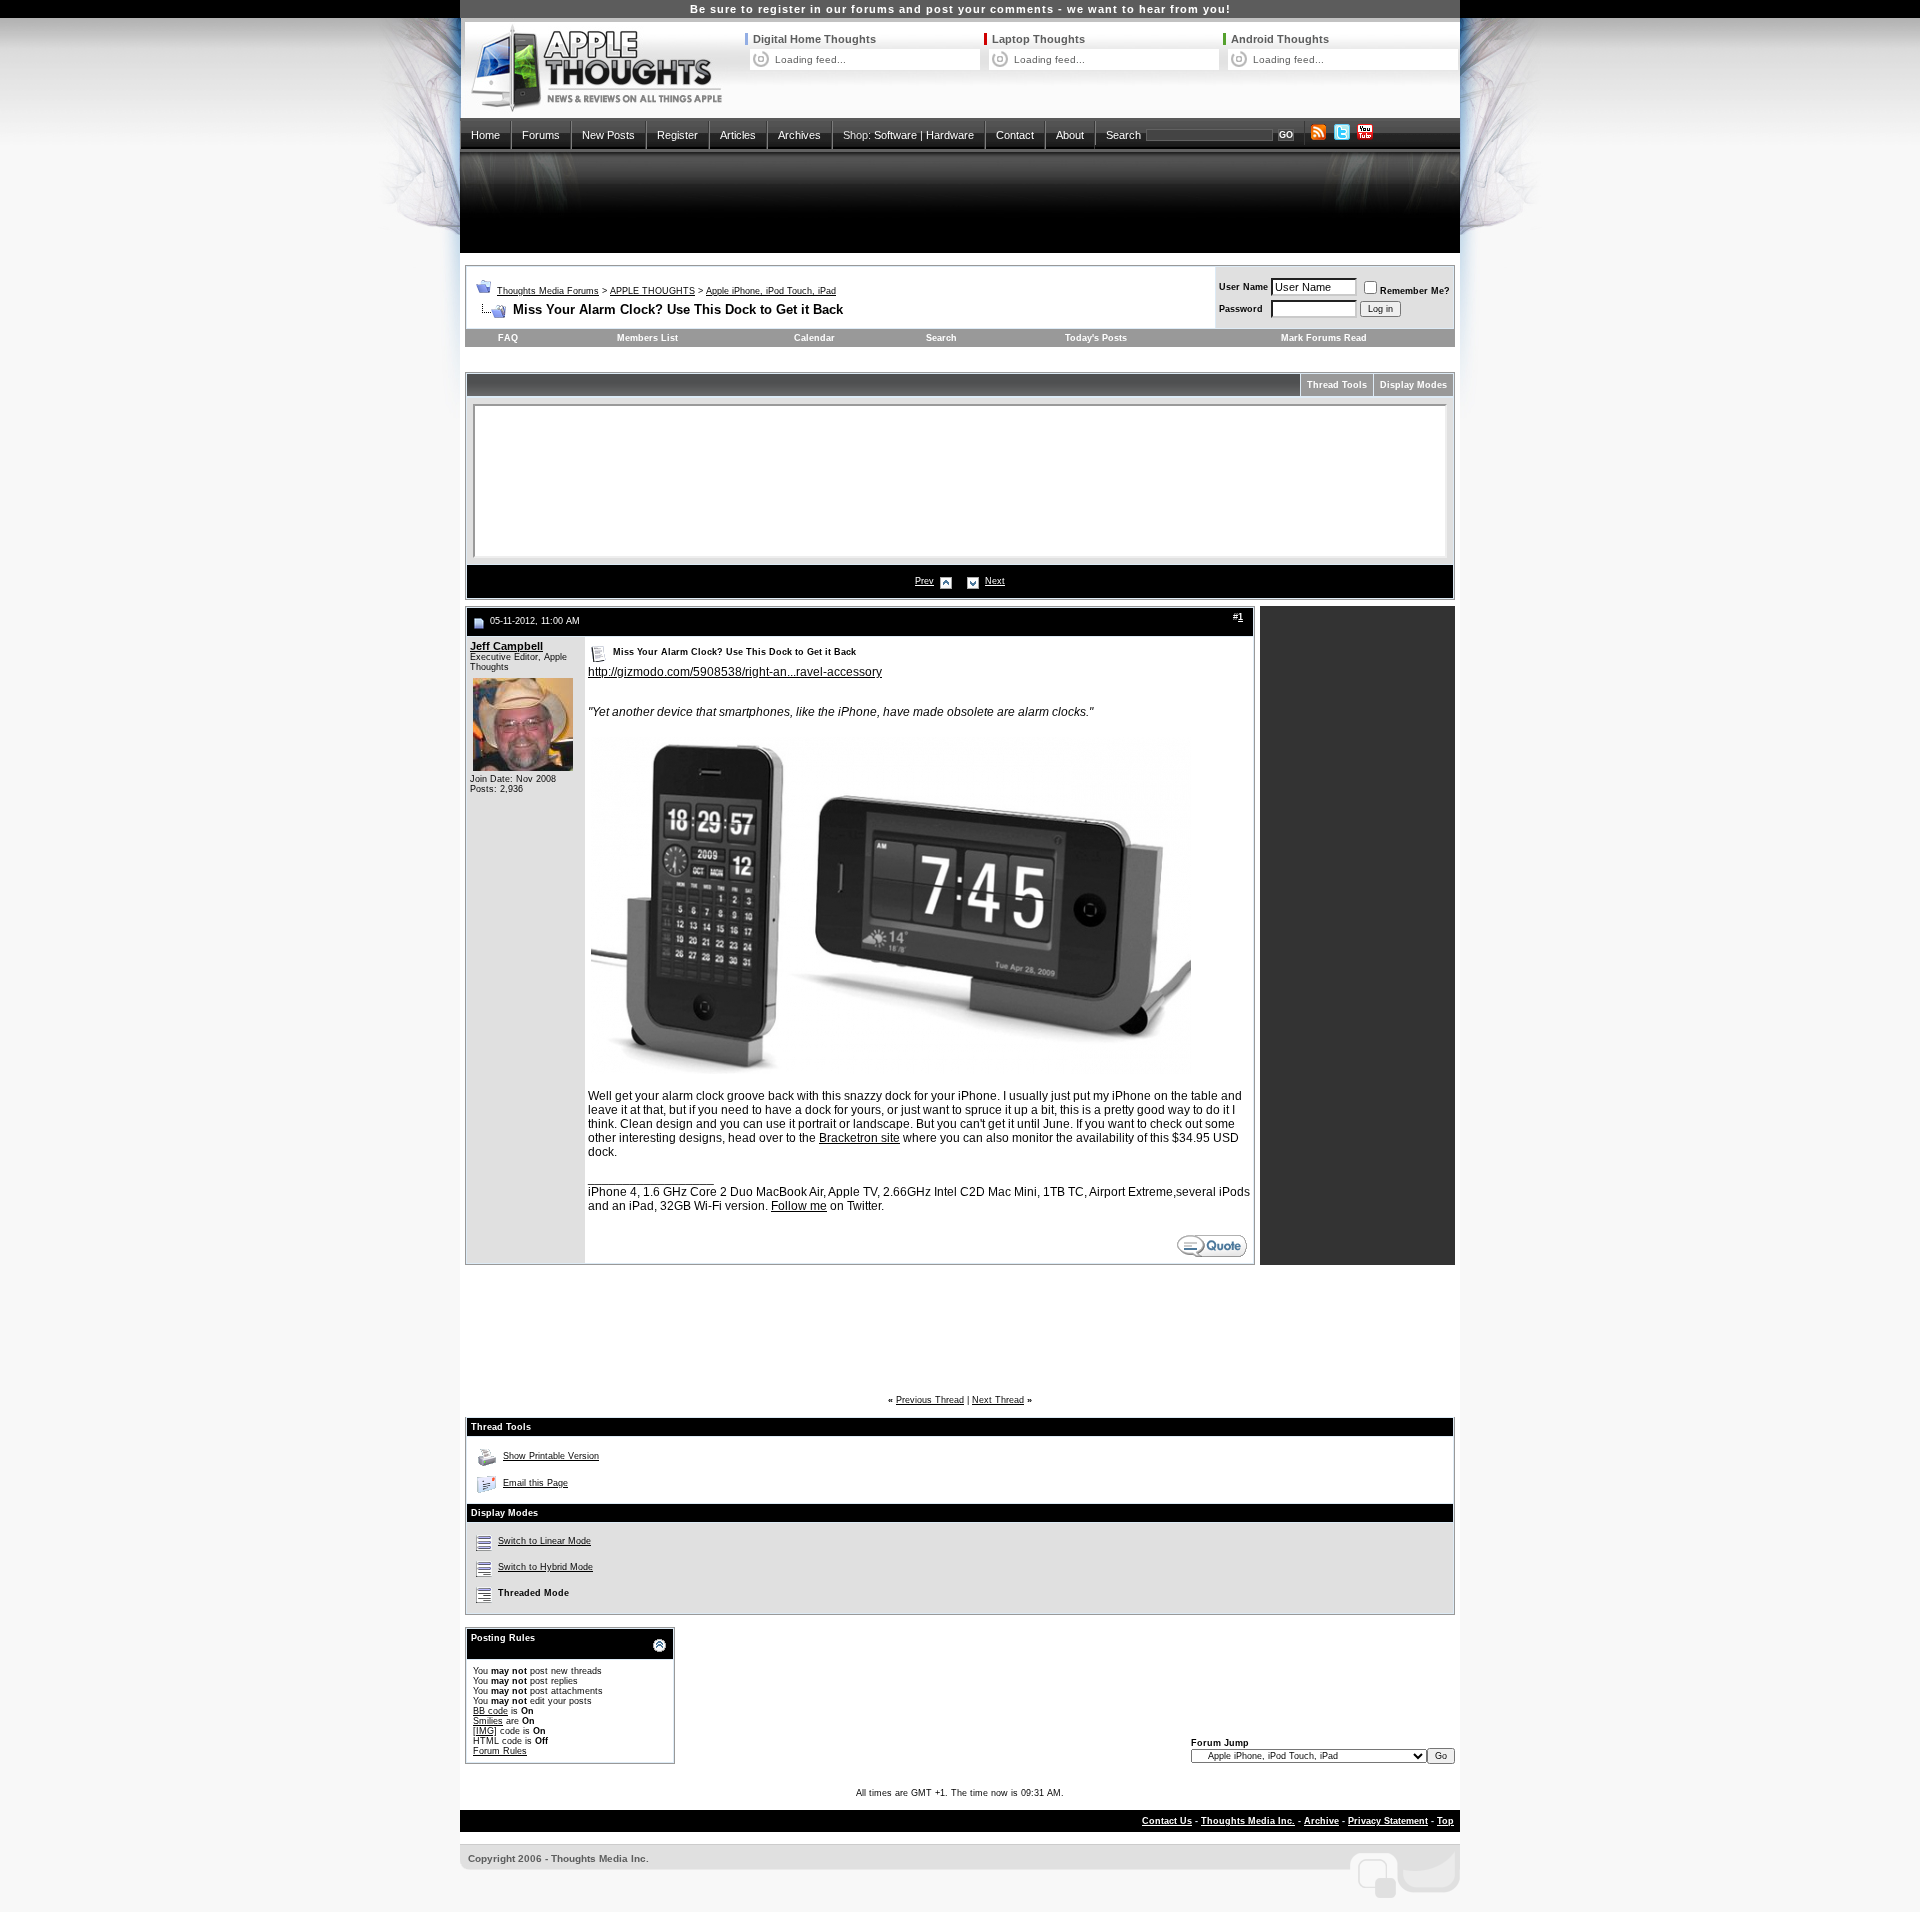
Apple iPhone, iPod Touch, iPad (771, 291)
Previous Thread (930, 1400)
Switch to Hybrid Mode (545, 1567)
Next (995, 581)
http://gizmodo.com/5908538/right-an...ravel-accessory (735, 672)
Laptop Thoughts (1038, 39)
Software (895, 135)
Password (1241, 309)
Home (485, 135)
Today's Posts (1096, 338)
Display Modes (1413, 385)
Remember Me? (1415, 291)
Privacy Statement (1388, 1821)
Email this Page (535, 1483)
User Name (1243, 287)
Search (1123, 135)
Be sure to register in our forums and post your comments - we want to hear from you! (960, 9)
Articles (738, 135)
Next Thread (998, 1400)
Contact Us (1167, 1821)
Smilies (488, 1721)
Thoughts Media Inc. (1248, 1821)
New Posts (608, 135)
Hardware (950, 135)
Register (677, 135)
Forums (541, 135)
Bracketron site (859, 1138)
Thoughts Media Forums (548, 291)
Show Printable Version (551, 1456)
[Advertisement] (960, 202)
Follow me (799, 1206)
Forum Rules (500, 1751)
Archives (799, 135)
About (1070, 135)
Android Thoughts (1280, 39)
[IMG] (485, 1731)
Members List (647, 338)
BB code (490, 1711)
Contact (1015, 135)
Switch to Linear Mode (544, 1541)
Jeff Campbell (506, 646)
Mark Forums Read (1324, 338)
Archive (1321, 1821)
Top (1445, 1821)
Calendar (814, 338)
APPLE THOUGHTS (652, 291)
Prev (924, 581)
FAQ (508, 338)
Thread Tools (1337, 385)
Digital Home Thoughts (814, 39)
